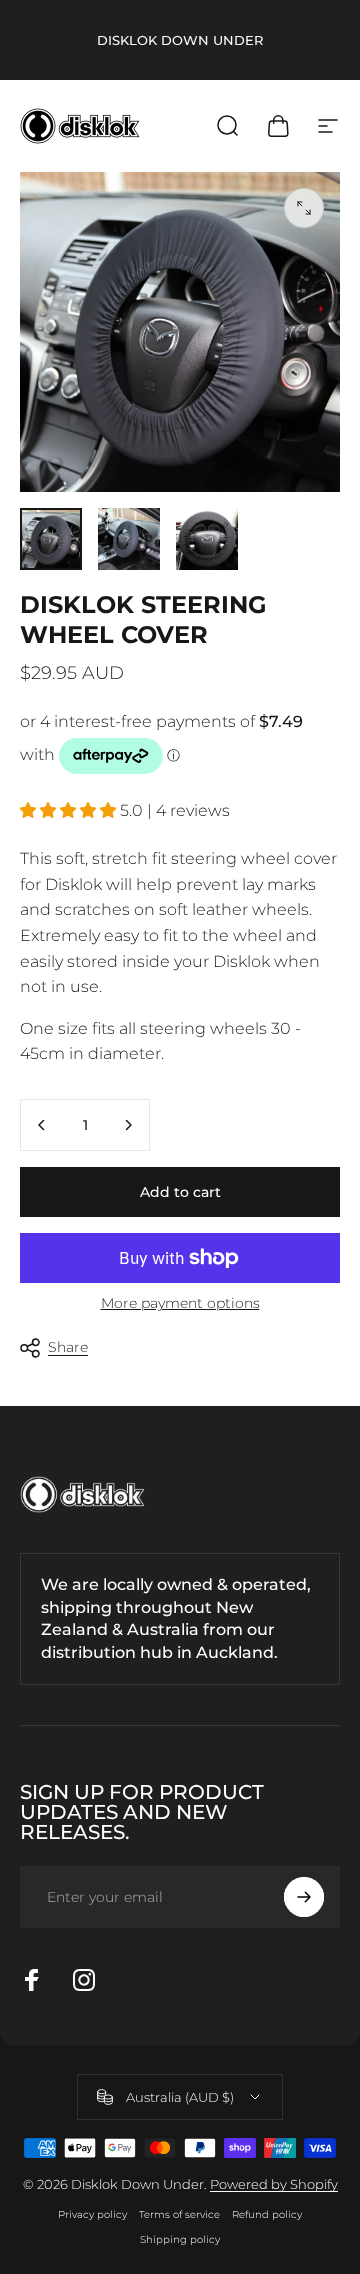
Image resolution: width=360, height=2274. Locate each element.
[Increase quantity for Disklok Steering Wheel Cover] (128, 1125)
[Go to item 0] (51, 539)
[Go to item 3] (207, 539)
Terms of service (179, 2214)
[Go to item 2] (129, 539)
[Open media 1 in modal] (304, 208)
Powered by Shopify (274, 2184)
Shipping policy (180, 2239)
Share (68, 1347)
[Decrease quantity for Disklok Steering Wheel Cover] (42, 1125)
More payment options (180, 1303)
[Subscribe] (304, 1897)
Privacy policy (92, 2214)
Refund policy (267, 2214)
